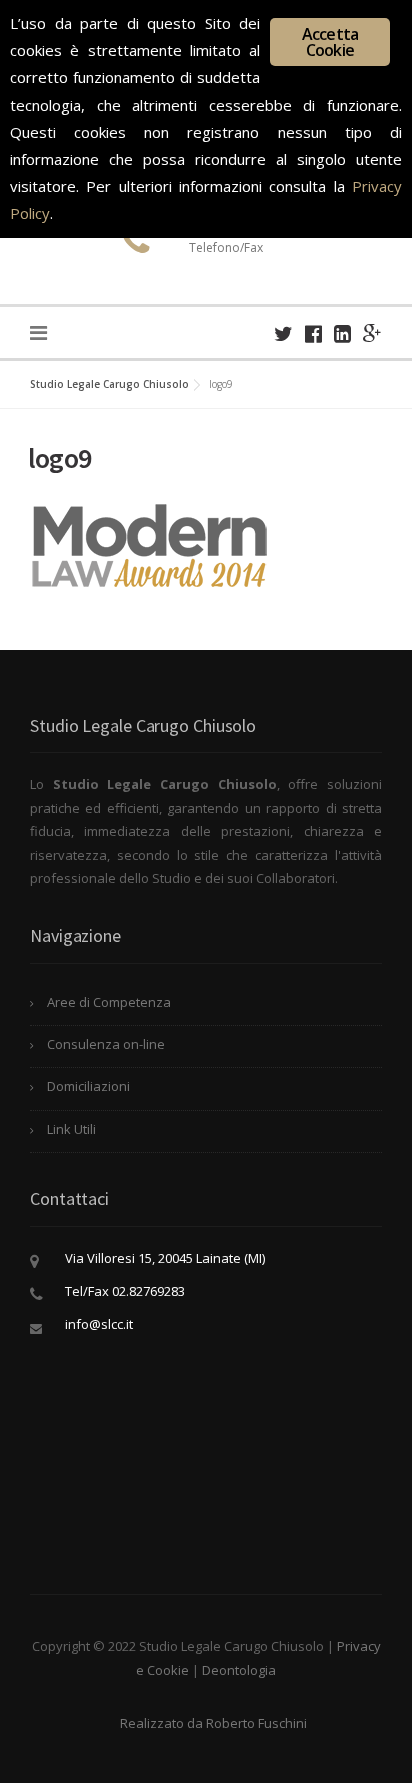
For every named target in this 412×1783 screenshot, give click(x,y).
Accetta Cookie (330, 42)
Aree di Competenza (109, 1002)
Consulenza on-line (106, 1044)
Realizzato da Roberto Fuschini (213, 1723)
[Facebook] (313, 333)
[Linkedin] (342, 333)
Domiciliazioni (88, 1086)
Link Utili (71, 1129)
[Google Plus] (372, 333)
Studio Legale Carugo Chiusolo (109, 384)
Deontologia (239, 1670)
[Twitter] (283, 333)
